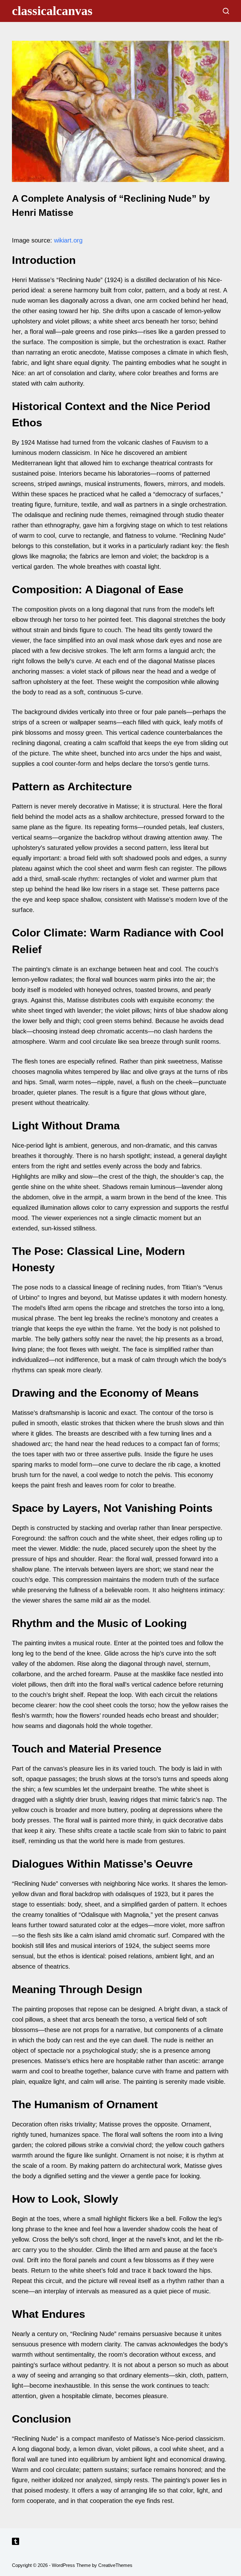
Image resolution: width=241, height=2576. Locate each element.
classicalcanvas (52, 11)
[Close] (235, 2527)
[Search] (226, 11)
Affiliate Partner (121, 2530)
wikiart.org (68, 240)
